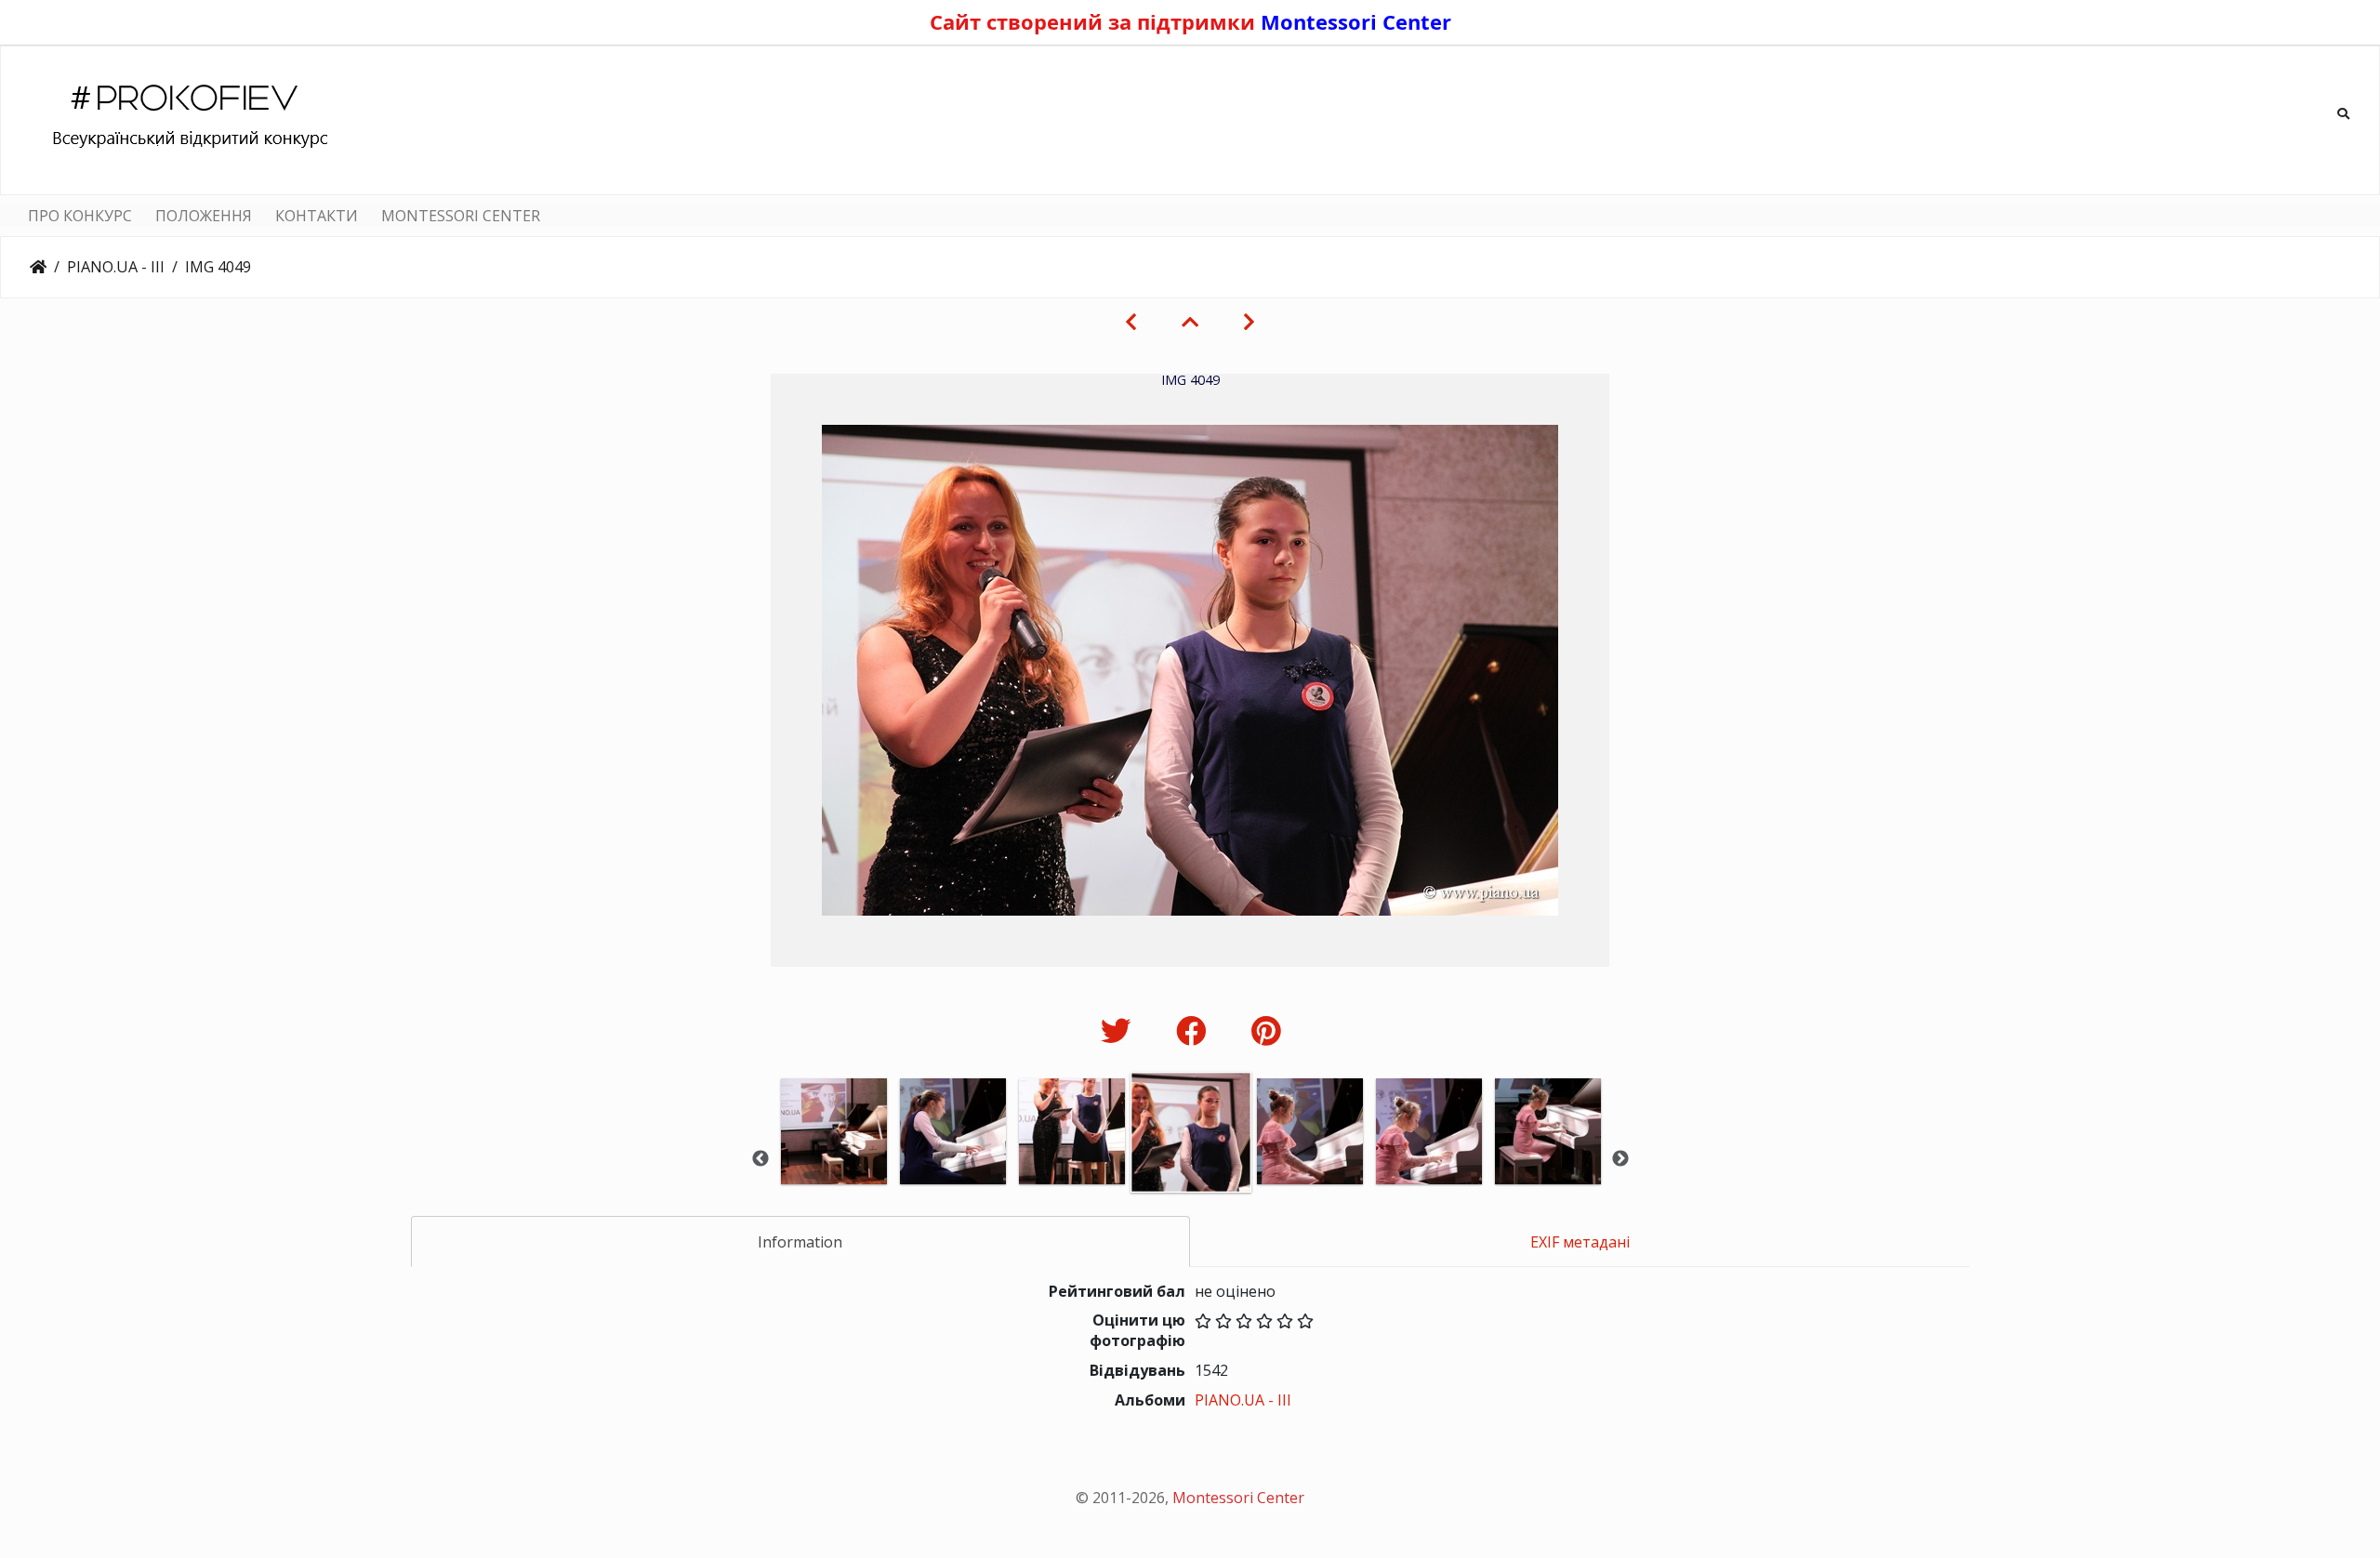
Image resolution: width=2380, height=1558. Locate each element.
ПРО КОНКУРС (80, 216)
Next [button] (1620, 1159)
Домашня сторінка (38, 267)
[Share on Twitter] (1120, 1030)
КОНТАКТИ (317, 216)
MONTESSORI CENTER (461, 216)
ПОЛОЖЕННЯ (204, 216)
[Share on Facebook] (1195, 1030)
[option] (834, 1157)
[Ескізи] (1190, 322)
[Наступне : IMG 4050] (1249, 322)
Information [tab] (800, 1242)
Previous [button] (760, 1159)
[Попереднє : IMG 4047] (1131, 322)
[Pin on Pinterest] (1266, 1030)
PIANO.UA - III (116, 267)
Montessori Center (1356, 21)
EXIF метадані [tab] (1580, 1242)
